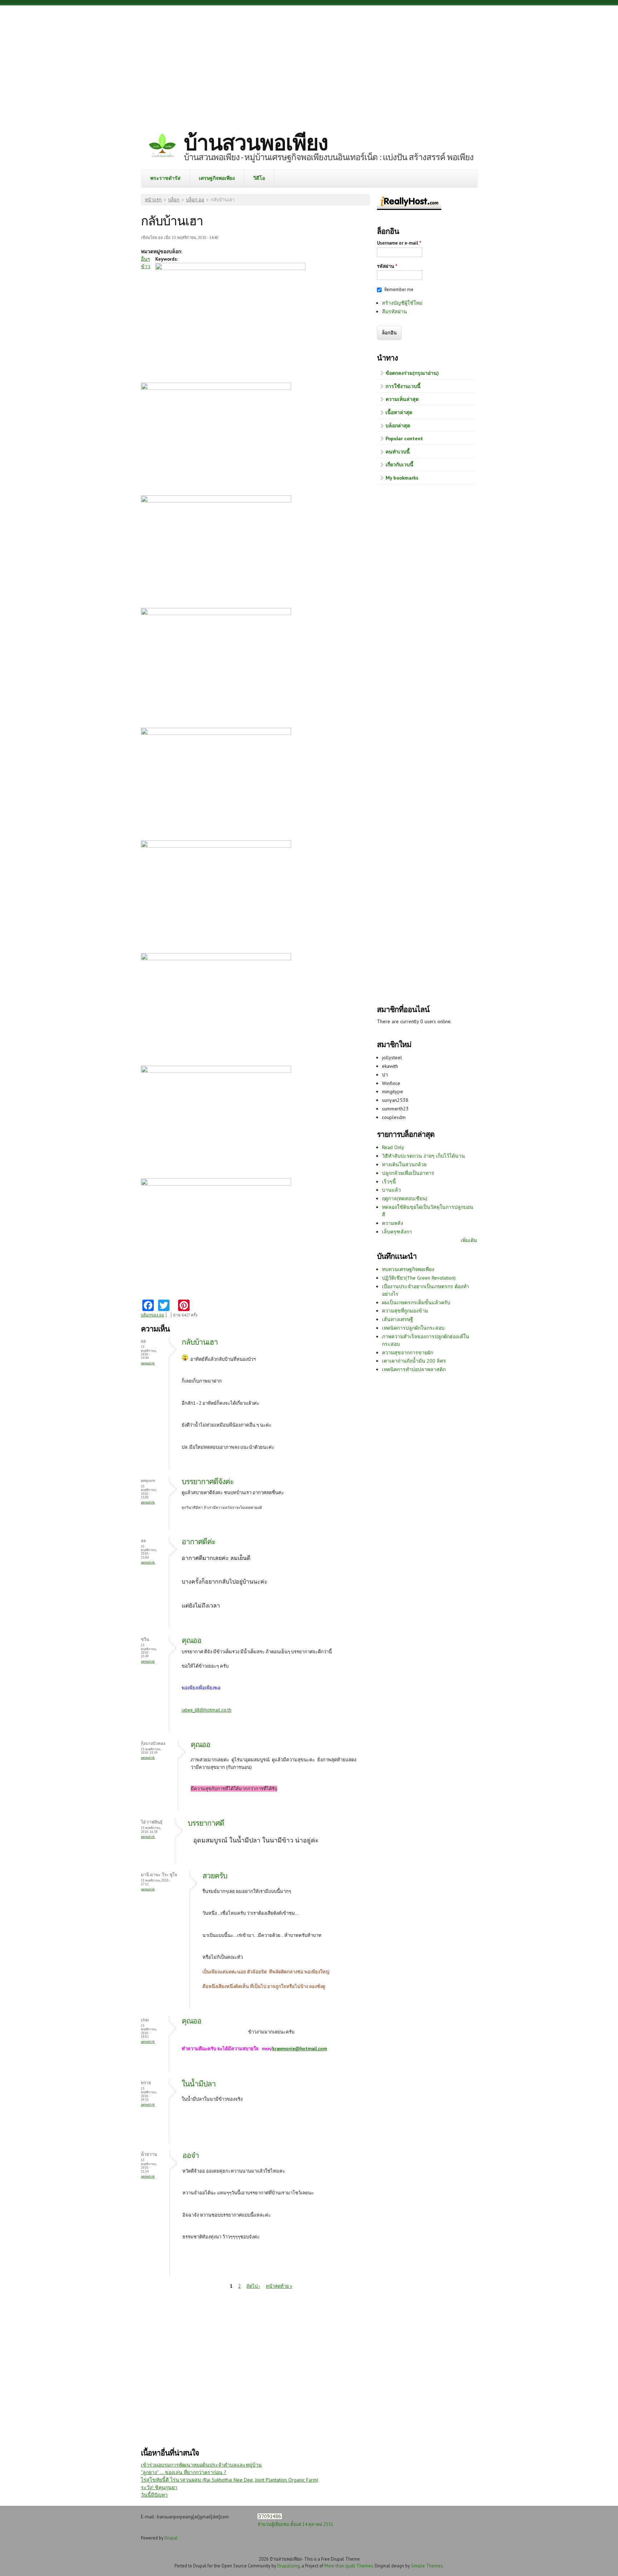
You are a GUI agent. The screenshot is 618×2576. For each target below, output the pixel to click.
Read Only (393, 1147)
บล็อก (174, 200)
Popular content (404, 438)
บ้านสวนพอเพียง (256, 142)
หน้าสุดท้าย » (279, 2286)
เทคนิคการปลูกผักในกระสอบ (413, 1328)
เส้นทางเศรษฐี (398, 1319)
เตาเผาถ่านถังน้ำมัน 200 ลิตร (414, 1361)
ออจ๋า (191, 2155)
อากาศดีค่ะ (198, 1542)
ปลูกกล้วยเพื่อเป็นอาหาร (408, 1173)
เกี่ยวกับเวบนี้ (399, 465)
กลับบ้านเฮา (200, 1342)
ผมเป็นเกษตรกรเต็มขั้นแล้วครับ (416, 1302)
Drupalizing (288, 2566)
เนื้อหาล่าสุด (399, 412)
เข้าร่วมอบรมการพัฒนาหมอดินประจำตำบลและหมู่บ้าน (201, 2465)
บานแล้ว (391, 1190)
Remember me (399, 290)
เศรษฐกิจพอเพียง (217, 178)
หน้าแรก (153, 200)
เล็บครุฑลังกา (397, 1232)
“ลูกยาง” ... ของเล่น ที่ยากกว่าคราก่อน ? (184, 2472)
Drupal (171, 2538)
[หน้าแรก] (162, 146)
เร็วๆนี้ (389, 1182)
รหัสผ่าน (387, 266)
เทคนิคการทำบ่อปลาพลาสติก (414, 1369)
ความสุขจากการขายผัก (408, 1353)
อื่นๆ (146, 259)
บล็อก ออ (195, 200)
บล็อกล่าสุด (398, 426)
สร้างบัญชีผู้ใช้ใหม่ (402, 303)
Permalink (148, 1363)
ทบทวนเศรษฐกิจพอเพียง (408, 1269)
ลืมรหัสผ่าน (394, 311)
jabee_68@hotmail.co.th (207, 1710)
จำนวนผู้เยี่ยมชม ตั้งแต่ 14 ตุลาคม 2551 (295, 2524)
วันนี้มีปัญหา (154, 2495)
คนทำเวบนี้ (398, 452)
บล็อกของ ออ (153, 1315)
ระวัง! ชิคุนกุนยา (159, 2487)
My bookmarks (402, 478)
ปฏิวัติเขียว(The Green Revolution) (419, 1278)
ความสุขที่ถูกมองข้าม (405, 1311)
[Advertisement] (309, 63)
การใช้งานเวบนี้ (403, 386)
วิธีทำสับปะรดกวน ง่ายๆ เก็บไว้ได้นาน (423, 1156)
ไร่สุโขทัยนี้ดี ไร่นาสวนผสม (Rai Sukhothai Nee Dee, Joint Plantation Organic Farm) (230, 2480)
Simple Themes (427, 2566)
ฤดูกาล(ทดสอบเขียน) (405, 1198)
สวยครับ (215, 1876)
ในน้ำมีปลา (199, 2084)
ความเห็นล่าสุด (402, 399)
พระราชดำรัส (165, 178)
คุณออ (192, 1640)
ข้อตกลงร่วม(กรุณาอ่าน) (412, 373)
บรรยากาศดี (206, 1823)
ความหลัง (393, 1223)
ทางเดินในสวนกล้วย (404, 1164)
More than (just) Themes (349, 2566)
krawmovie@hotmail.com (300, 2049)
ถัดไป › (253, 2286)
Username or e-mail (399, 243)
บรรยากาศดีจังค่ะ (208, 1481)
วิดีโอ (259, 178)
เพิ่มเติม (469, 1240)
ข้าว (146, 266)
